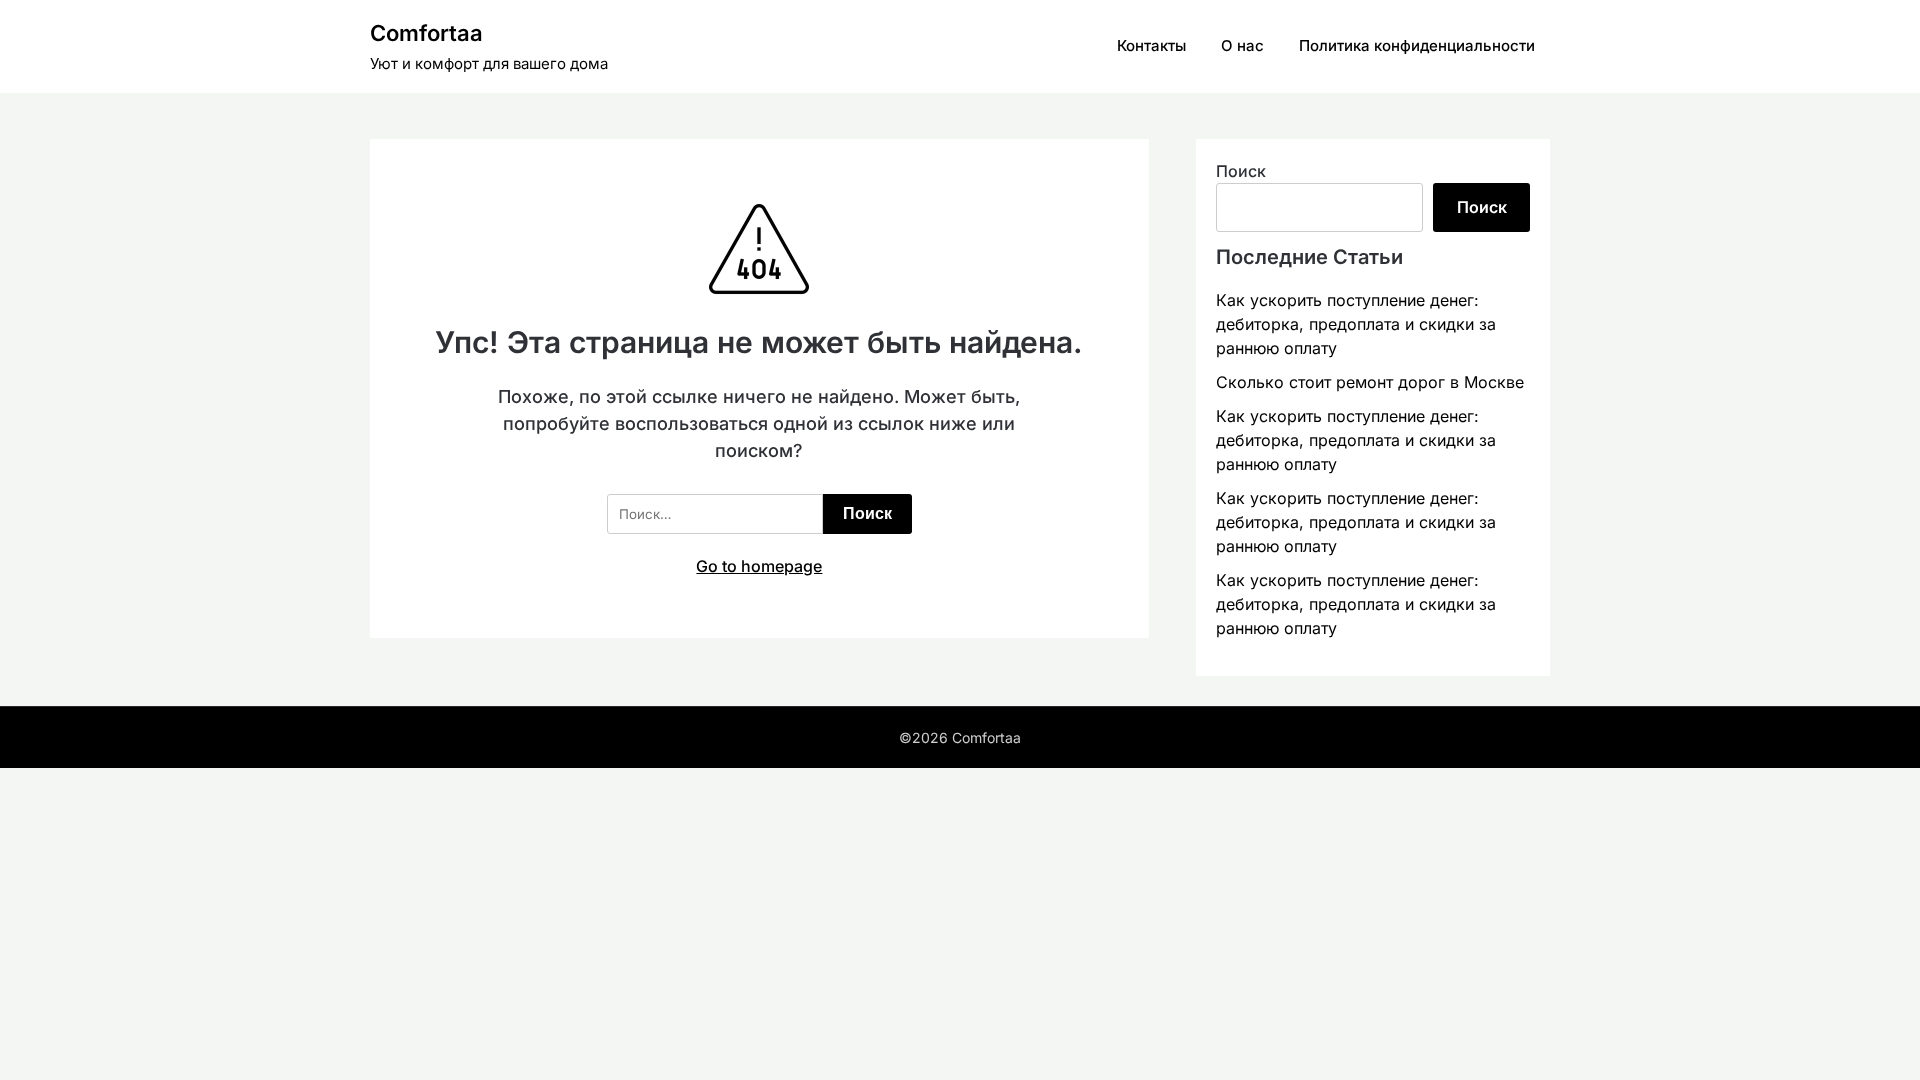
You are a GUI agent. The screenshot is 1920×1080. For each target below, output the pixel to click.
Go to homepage (759, 566)
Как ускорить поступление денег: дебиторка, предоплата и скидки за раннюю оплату (1356, 324)
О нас (1242, 45)
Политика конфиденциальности (1417, 45)
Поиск (1241, 171)
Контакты (1151, 45)
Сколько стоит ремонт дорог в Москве (1370, 382)
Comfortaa (426, 33)
